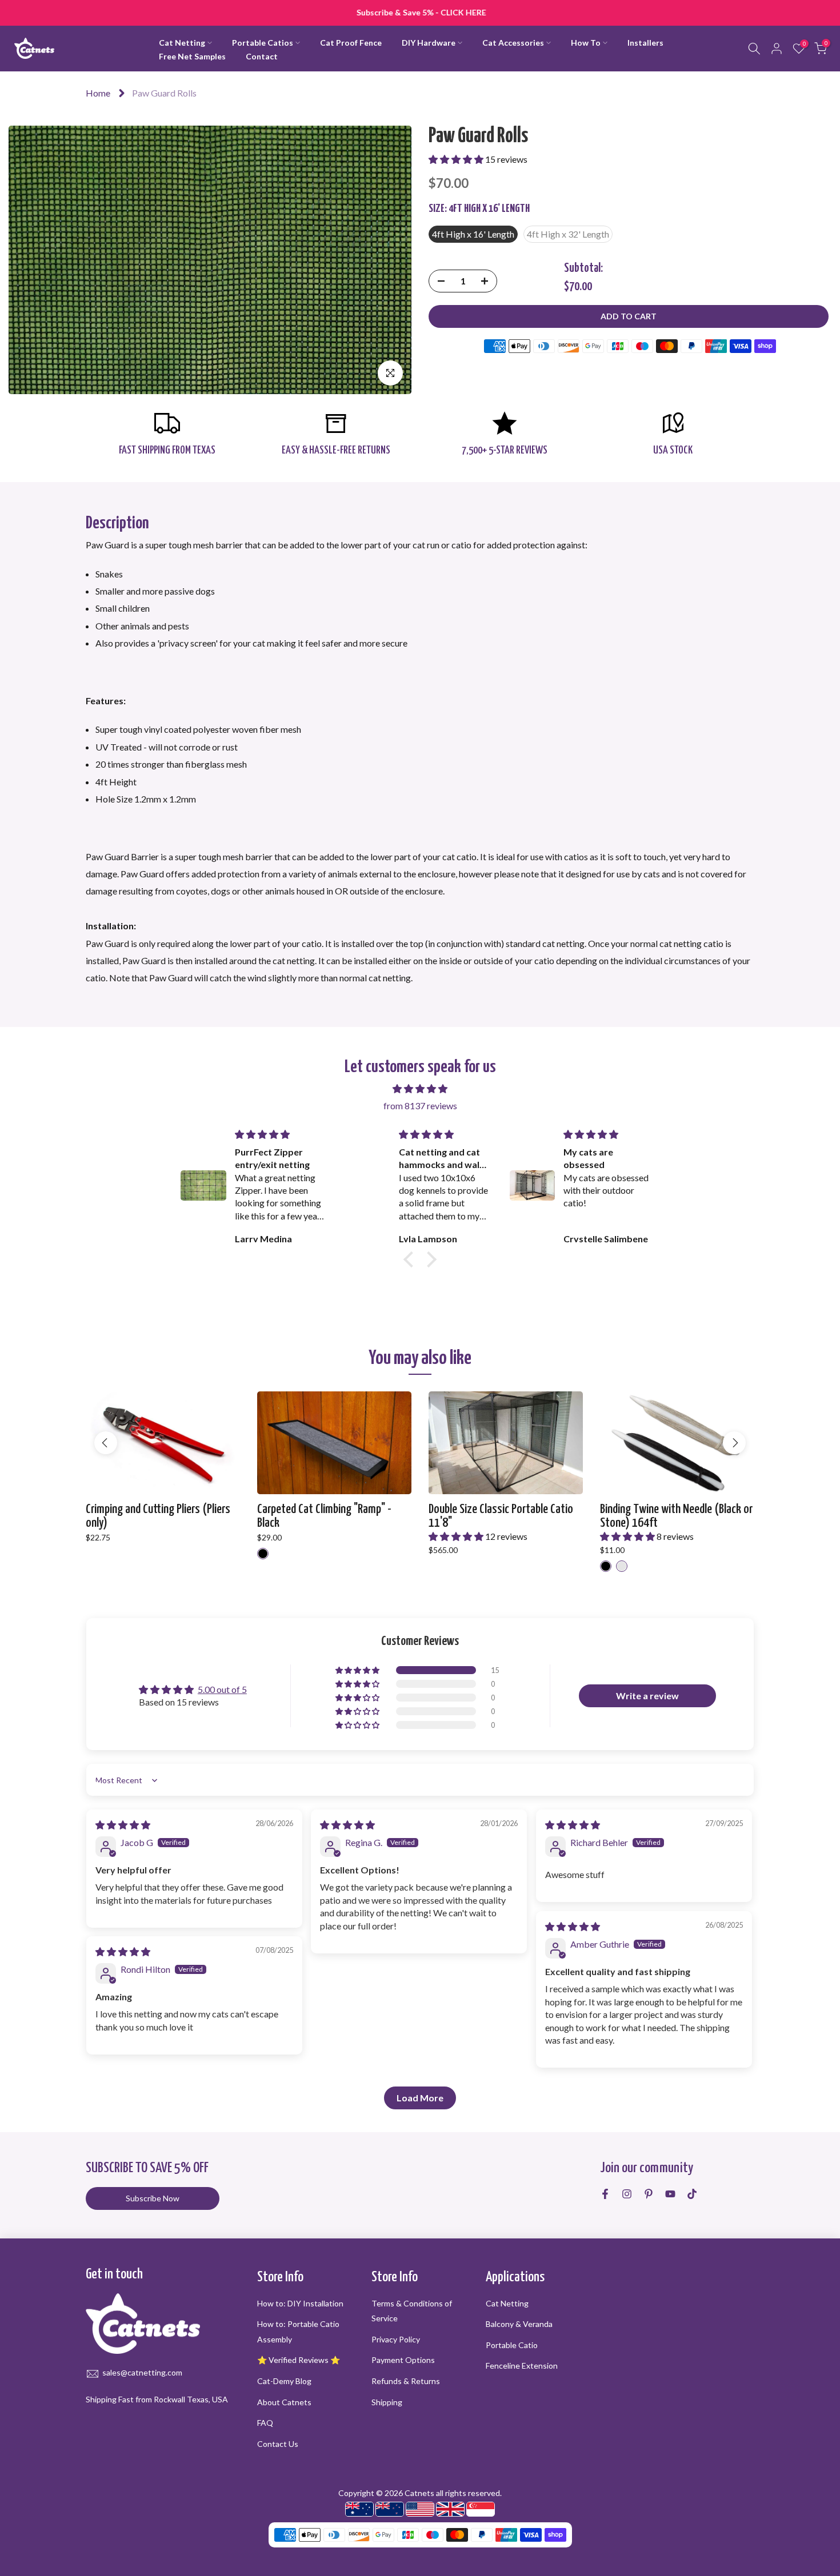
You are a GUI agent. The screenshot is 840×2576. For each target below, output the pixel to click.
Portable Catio (512, 2345)
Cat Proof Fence (351, 43)
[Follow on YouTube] (670, 2194)
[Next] (734, 1443)
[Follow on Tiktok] (692, 2194)
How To (586, 43)
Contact (262, 56)
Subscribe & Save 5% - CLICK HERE (420, 12)
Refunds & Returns (406, 2381)
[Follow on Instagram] (627, 2194)
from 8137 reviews (420, 1106)
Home (98, 93)
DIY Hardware (429, 43)
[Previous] (106, 1443)
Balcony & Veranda (519, 2324)
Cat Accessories (513, 43)
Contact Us (278, 2444)
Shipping (387, 2402)
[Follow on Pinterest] (649, 2194)
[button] (457, 159)
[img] (420, 1089)
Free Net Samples (192, 56)
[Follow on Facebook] (605, 2194)
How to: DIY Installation (300, 2303)
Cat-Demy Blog (284, 2381)
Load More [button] (420, 2098)
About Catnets (284, 2402)
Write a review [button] (647, 1696)
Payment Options (403, 2360)
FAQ (265, 2423)
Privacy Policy (396, 2339)
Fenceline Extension (522, 2366)
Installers (645, 43)
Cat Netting (182, 43)
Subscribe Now (153, 2198)
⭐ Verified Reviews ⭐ (299, 2360)
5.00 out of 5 (222, 1689)
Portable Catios (263, 43)
